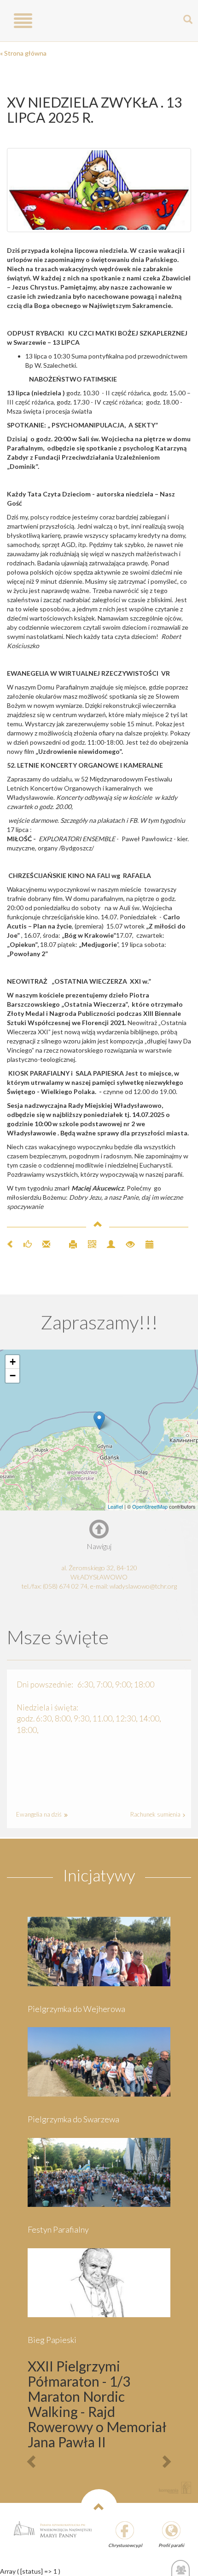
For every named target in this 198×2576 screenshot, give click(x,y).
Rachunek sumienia (156, 1814)
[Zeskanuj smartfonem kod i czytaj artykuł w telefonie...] (88, 1243)
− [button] (13, 1376)
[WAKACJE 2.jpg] (99, 190)
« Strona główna (23, 53)
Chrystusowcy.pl (125, 2545)
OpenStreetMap (150, 1506)
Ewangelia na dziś (40, 1814)
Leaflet (115, 1506)
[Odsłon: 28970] (126, 1243)
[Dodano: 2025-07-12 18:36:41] (145, 1243)
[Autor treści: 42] (107, 1243)
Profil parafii (171, 2545)
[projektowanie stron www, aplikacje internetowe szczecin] (175, 2488)
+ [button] (13, 1362)
